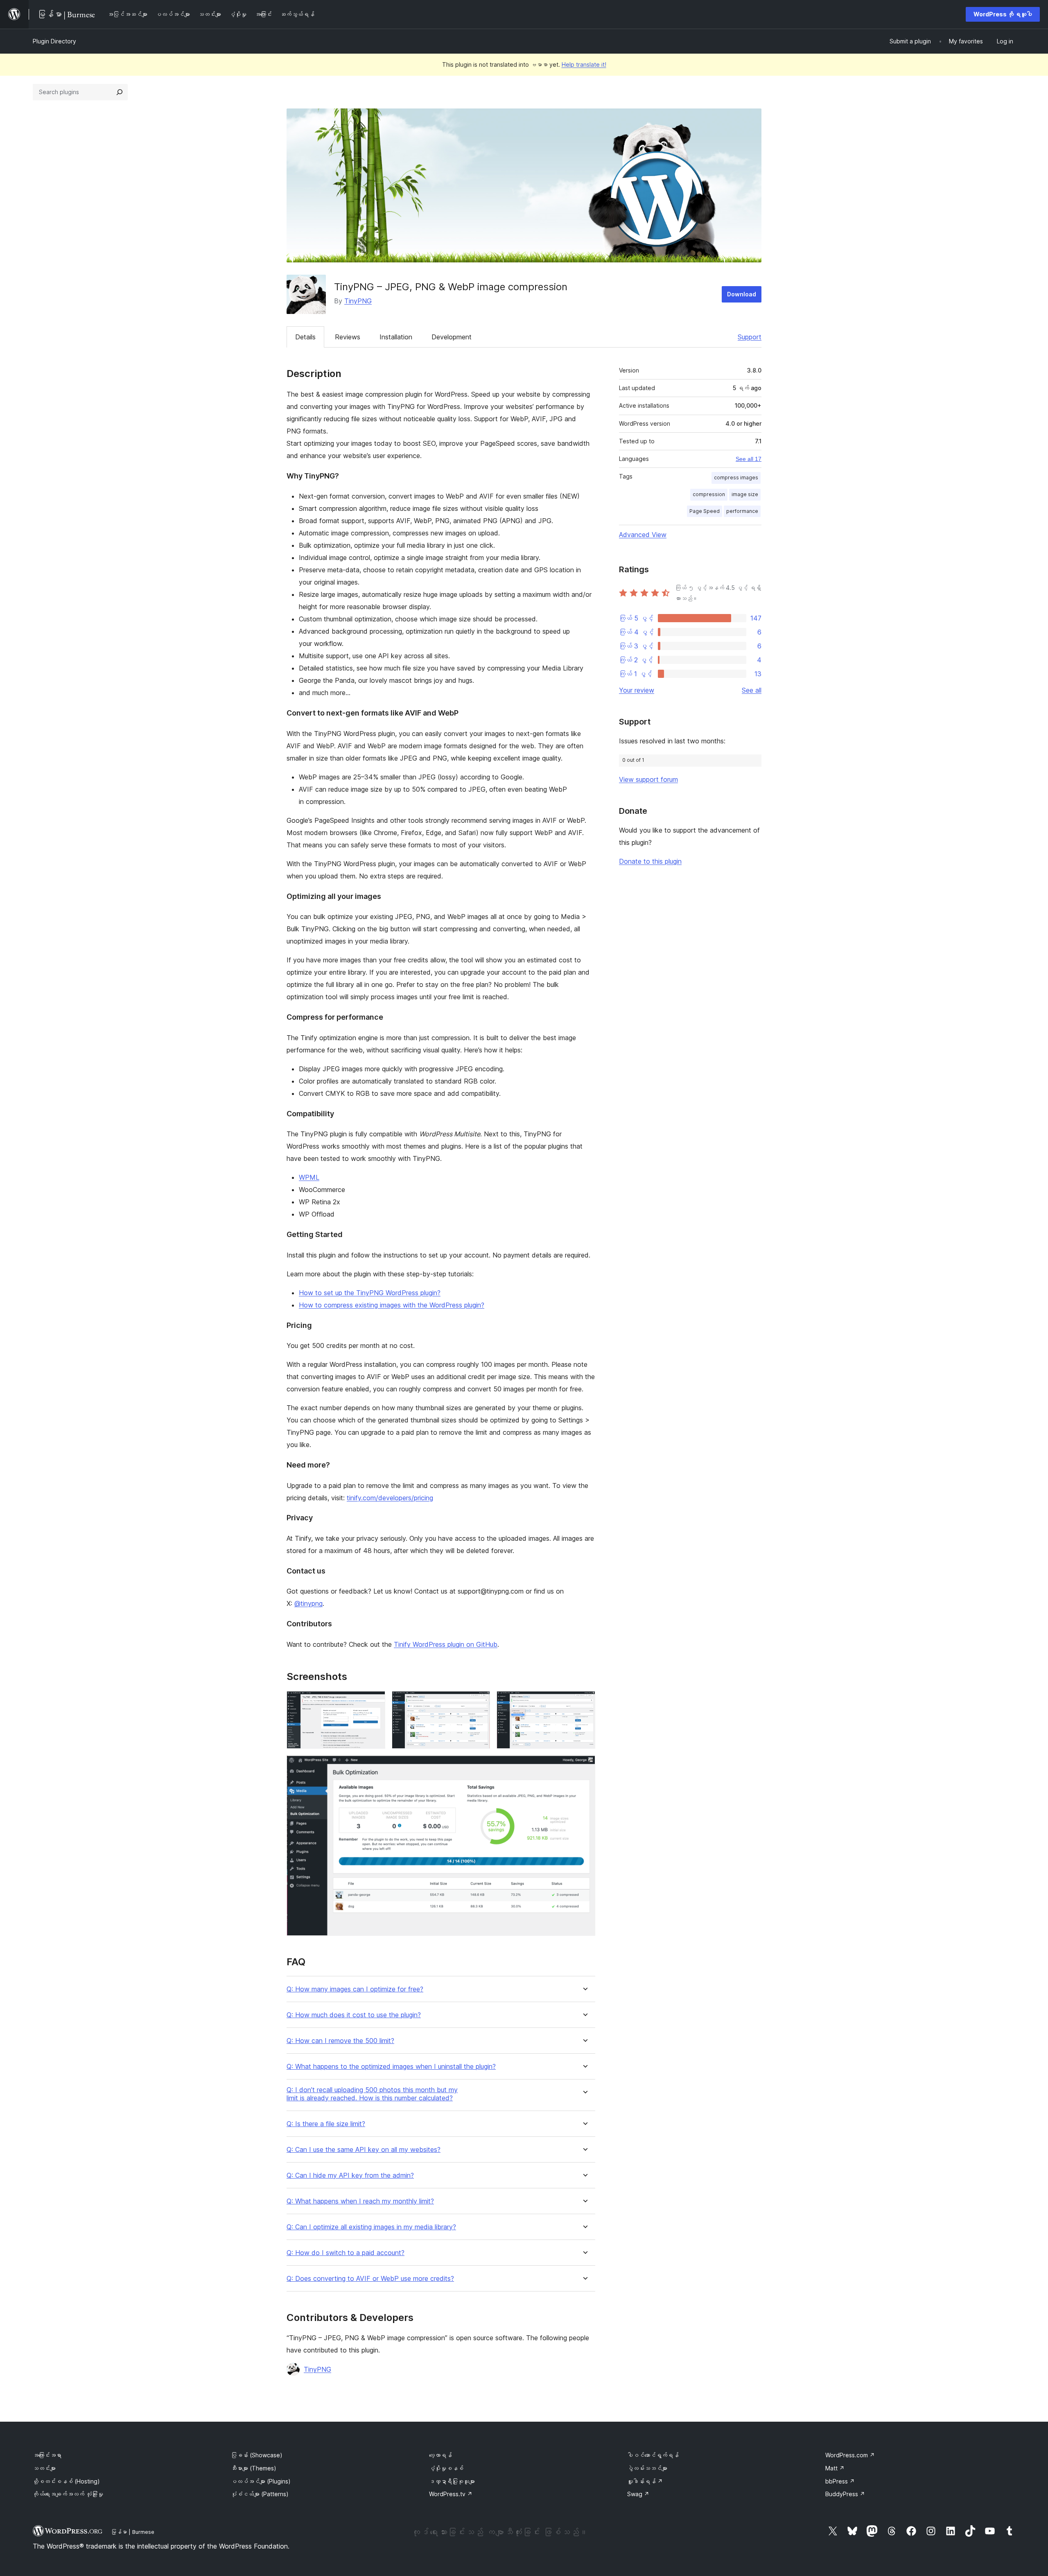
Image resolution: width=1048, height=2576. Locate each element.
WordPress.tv (451, 2494)
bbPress (840, 2481)
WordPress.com (850, 2455)
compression (709, 494)
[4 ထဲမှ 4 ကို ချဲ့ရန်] (584, 1766)
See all (752, 690)
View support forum (648, 779)
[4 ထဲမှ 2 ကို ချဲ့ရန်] (479, 1702)
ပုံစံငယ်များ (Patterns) (260, 2494)
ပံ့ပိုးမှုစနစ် (446, 2468)
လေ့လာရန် (440, 2455)
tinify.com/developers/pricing (390, 1498)
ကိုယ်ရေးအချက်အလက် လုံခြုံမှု (68, 2494)
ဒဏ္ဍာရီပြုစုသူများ (452, 2481)
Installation (396, 337)
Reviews (348, 337)
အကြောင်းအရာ (47, 2455)
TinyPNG (358, 301)
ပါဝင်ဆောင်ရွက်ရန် (653, 2455)
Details (305, 337)
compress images (736, 477)
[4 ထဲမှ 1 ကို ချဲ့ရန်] (374, 1702)
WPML (309, 1177)
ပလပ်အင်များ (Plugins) (261, 2481)
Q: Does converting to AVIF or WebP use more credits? (370, 2279)
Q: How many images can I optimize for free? (355, 1989)
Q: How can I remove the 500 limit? (340, 2041)
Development (452, 337)
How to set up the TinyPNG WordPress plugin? (370, 1293)
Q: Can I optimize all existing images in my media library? (371, 2227)
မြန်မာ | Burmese (133, 2532)
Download (742, 294)
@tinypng (308, 1603)
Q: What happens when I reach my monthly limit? (360, 2201)
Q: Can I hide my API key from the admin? (350, 2175)
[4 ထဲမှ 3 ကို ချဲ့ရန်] (584, 1702)
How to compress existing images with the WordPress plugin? (392, 1305)
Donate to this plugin (650, 861)
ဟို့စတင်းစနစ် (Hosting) (66, 2481)
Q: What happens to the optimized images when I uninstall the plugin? (391, 2067)
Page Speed (705, 511)
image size (745, 494)
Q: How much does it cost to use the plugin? (354, 2015)
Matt (835, 2468)
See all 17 (749, 459)
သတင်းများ (44, 2468)
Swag (638, 2494)
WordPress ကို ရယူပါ (1003, 14)
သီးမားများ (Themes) (254, 2468)
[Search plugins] (120, 92)
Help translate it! (584, 64)
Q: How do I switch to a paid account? (346, 2253)
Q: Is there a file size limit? (326, 2124)
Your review (637, 690)
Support (750, 337)
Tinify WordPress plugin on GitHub (446, 1644)
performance (742, 511)
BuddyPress (845, 2494)
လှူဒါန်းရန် (645, 2481)
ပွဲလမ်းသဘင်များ (647, 2468)
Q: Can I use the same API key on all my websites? (364, 2150)
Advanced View (643, 535)
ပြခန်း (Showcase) (257, 2455)
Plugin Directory (54, 41)
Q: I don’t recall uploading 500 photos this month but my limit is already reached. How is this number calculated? (372, 2094)
